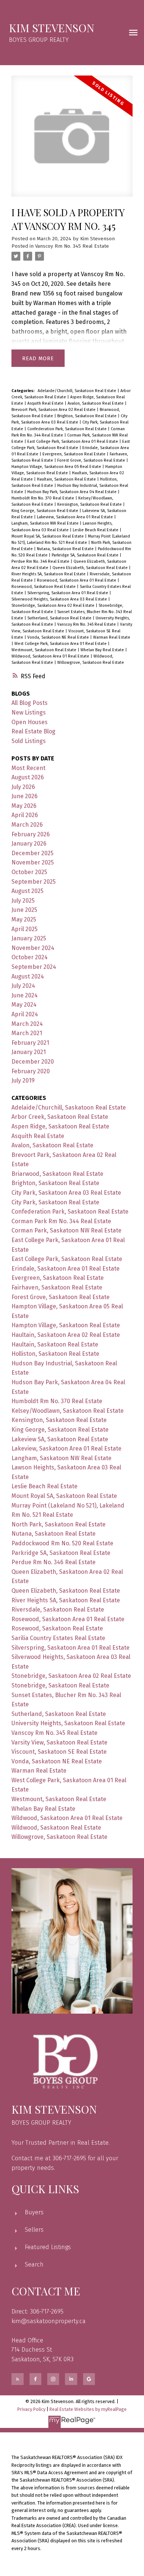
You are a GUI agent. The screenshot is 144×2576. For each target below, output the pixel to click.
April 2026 (25, 815)
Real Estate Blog (33, 731)
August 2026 (28, 777)
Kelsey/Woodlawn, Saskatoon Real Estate (68, 1411)
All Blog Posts (30, 703)
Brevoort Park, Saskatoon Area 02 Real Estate (54, 410)
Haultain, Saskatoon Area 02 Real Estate (66, 1335)
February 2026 (31, 834)
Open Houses (30, 722)
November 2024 (33, 948)
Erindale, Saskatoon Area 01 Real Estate (66, 1269)
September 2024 (34, 967)
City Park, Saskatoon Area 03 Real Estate (66, 1193)
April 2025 (25, 929)
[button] (17, 2379)
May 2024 (24, 1005)
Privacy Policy (31, 2409)
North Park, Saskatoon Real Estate (59, 1524)
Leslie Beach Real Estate (96, 530)
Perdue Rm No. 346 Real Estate (41, 561)
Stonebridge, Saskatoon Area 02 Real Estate (54, 605)
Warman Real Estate (112, 637)
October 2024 (30, 957)
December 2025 (32, 853)
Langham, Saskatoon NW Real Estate (46, 523)
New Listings (29, 712)
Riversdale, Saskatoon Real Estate (58, 1610)
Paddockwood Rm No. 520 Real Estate (62, 1543)
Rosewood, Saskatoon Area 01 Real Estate (77, 580)
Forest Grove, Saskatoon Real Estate (92, 460)
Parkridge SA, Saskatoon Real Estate (86, 555)
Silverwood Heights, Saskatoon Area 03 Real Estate (60, 599)
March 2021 (27, 1033)
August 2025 (28, 891)
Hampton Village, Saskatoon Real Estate (66, 1325)
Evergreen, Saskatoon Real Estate (75, 454)
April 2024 (25, 1014)
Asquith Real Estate (46, 403)
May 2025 (24, 919)
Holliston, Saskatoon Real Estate (55, 1354)
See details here (89, 284)
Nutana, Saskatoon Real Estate (66, 549)
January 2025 (29, 938)
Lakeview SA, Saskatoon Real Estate (60, 1439)
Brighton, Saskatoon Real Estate (88, 416)
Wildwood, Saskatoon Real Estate (56, 1828)
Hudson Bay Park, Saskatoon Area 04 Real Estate (73, 492)
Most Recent (28, 768)
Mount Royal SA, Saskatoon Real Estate (48, 536)
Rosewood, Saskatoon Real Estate (44, 587)
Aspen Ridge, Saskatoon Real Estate (60, 1126)
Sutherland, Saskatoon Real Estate (60, 618)
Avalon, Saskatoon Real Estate (96, 403)
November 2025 (33, 862)
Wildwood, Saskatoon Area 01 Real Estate (51, 656)
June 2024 (25, 995)
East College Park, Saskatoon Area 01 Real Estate (73, 441)
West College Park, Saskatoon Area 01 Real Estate (61, 644)
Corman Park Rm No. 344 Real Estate (61, 1221)
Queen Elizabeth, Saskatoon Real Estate (91, 568)
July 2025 (23, 901)
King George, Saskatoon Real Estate (45, 511)
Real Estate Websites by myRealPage (88, 2409)
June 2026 (25, 796)
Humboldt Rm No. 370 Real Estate (43, 498)
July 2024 (23, 986)
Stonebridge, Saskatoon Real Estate (60, 1685)
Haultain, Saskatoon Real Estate (67, 479)
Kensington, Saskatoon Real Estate (90, 504)
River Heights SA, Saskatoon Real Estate (49, 574)
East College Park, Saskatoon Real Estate (67, 1259)
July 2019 (23, 1080)
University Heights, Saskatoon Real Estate (68, 1723)
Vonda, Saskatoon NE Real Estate (59, 637)
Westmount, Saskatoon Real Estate (44, 650)
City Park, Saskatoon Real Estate (55, 1202)
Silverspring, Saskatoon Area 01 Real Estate (68, 593)
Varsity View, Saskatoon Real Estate (59, 1742)
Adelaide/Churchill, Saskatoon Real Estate (78, 391)
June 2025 (24, 910)
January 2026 (29, 844)
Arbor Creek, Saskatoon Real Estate (60, 1117)
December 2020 (33, 1062)
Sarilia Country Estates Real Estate (58, 1638)
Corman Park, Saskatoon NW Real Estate (66, 1230)
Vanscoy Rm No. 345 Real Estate (72, 246)
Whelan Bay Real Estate (103, 650)
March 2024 (27, 1024)
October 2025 (29, 872)
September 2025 (34, 882)
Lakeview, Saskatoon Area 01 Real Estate (76, 517)
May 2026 (24, 806)
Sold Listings (29, 741)
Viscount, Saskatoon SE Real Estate (59, 1752)
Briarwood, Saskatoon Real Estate (57, 1174)
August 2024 (28, 976)
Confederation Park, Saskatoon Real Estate (68, 429)
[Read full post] (72, 141)
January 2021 (29, 1052)
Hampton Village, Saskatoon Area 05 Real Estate (57, 467)
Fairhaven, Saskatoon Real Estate (57, 1287)
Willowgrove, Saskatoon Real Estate (91, 663)
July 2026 (23, 787)
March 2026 (27, 825)
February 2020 (31, 1071)
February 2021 (30, 1043)
